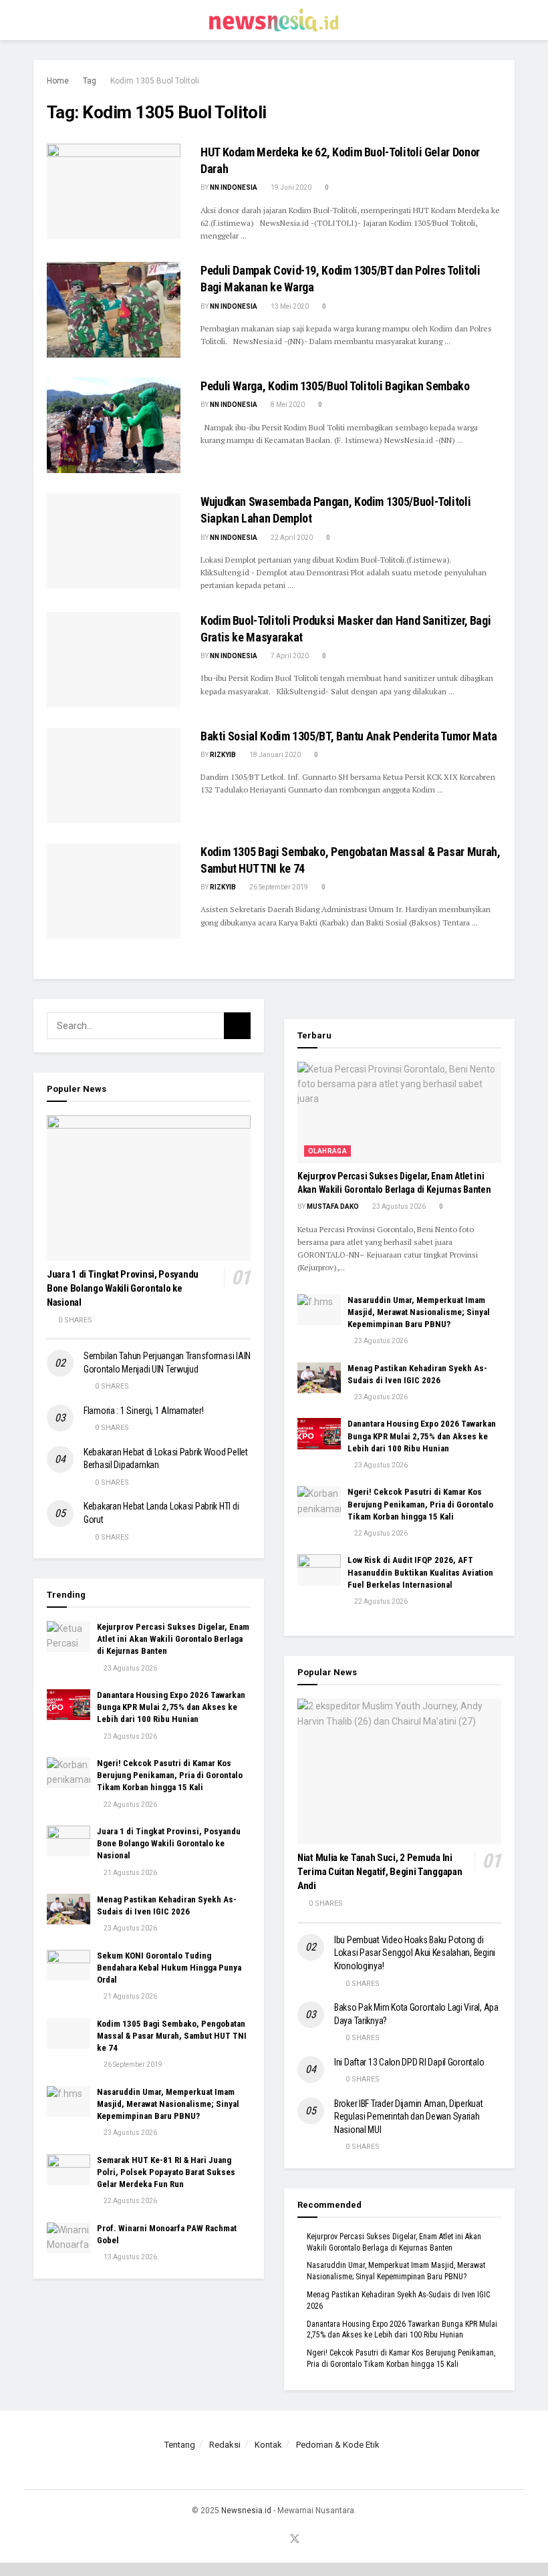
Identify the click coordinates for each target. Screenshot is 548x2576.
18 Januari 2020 (274, 755)
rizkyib (223, 755)
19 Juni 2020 (290, 187)
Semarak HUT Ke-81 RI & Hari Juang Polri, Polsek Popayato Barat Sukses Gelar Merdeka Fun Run (166, 2172)
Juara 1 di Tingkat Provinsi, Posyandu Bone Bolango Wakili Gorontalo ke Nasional (123, 1288)
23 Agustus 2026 (130, 1668)
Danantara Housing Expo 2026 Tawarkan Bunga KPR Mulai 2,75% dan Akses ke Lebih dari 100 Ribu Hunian (171, 1707)
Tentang (180, 2445)
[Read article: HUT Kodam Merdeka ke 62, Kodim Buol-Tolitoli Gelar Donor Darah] (114, 191)
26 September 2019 (278, 887)
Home (58, 81)
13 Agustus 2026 (130, 2257)
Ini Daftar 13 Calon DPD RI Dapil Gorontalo (410, 2062)
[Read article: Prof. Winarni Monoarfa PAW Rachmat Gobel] (68, 2238)
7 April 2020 (289, 656)
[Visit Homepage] (274, 20)
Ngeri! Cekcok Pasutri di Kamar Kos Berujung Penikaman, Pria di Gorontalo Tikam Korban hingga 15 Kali (170, 1775)
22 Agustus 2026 (130, 1805)
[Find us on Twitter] (295, 2540)
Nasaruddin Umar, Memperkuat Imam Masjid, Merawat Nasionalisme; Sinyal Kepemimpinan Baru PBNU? (168, 2104)
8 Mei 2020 (287, 405)
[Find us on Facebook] (243, 2540)
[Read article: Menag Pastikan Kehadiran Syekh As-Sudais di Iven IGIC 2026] (68, 1909)
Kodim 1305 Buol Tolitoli (155, 81)
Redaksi (225, 2445)
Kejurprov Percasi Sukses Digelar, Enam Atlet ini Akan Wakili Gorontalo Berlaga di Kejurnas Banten (173, 1639)
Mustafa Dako (333, 1206)
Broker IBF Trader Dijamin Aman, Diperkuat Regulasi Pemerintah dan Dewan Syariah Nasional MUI (409, 2117)
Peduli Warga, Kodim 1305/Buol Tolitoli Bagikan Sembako (335, 386)
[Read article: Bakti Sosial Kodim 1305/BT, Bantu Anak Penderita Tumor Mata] (114, 775)
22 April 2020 (291, 538)
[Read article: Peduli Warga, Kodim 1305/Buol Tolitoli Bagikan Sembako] (114, 425)
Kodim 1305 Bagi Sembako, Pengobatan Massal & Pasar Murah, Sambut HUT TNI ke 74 (172, 2036)
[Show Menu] (39, 20)
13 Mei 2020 (289, 306)
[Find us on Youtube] (277, 2540)
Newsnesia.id (246, 2511)
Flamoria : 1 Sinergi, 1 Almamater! (143, 1411)
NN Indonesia (234, 187)
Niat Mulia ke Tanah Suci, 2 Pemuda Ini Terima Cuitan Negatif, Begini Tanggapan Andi (380, 1872)
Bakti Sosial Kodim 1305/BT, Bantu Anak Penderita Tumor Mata (349, 736)
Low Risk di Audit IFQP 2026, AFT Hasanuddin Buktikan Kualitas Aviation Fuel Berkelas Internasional (420, 1572)
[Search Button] (509, 20)
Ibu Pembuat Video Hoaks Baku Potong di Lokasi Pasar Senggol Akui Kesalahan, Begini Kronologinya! (415, 1953)
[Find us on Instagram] (260, 2540)
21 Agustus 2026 (130, 1873)
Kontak (268, 2445)
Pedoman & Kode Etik (338, 2445)
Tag (90, 81)
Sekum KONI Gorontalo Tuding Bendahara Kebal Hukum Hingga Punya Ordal (169, 1968)
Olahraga (327, 1151)
